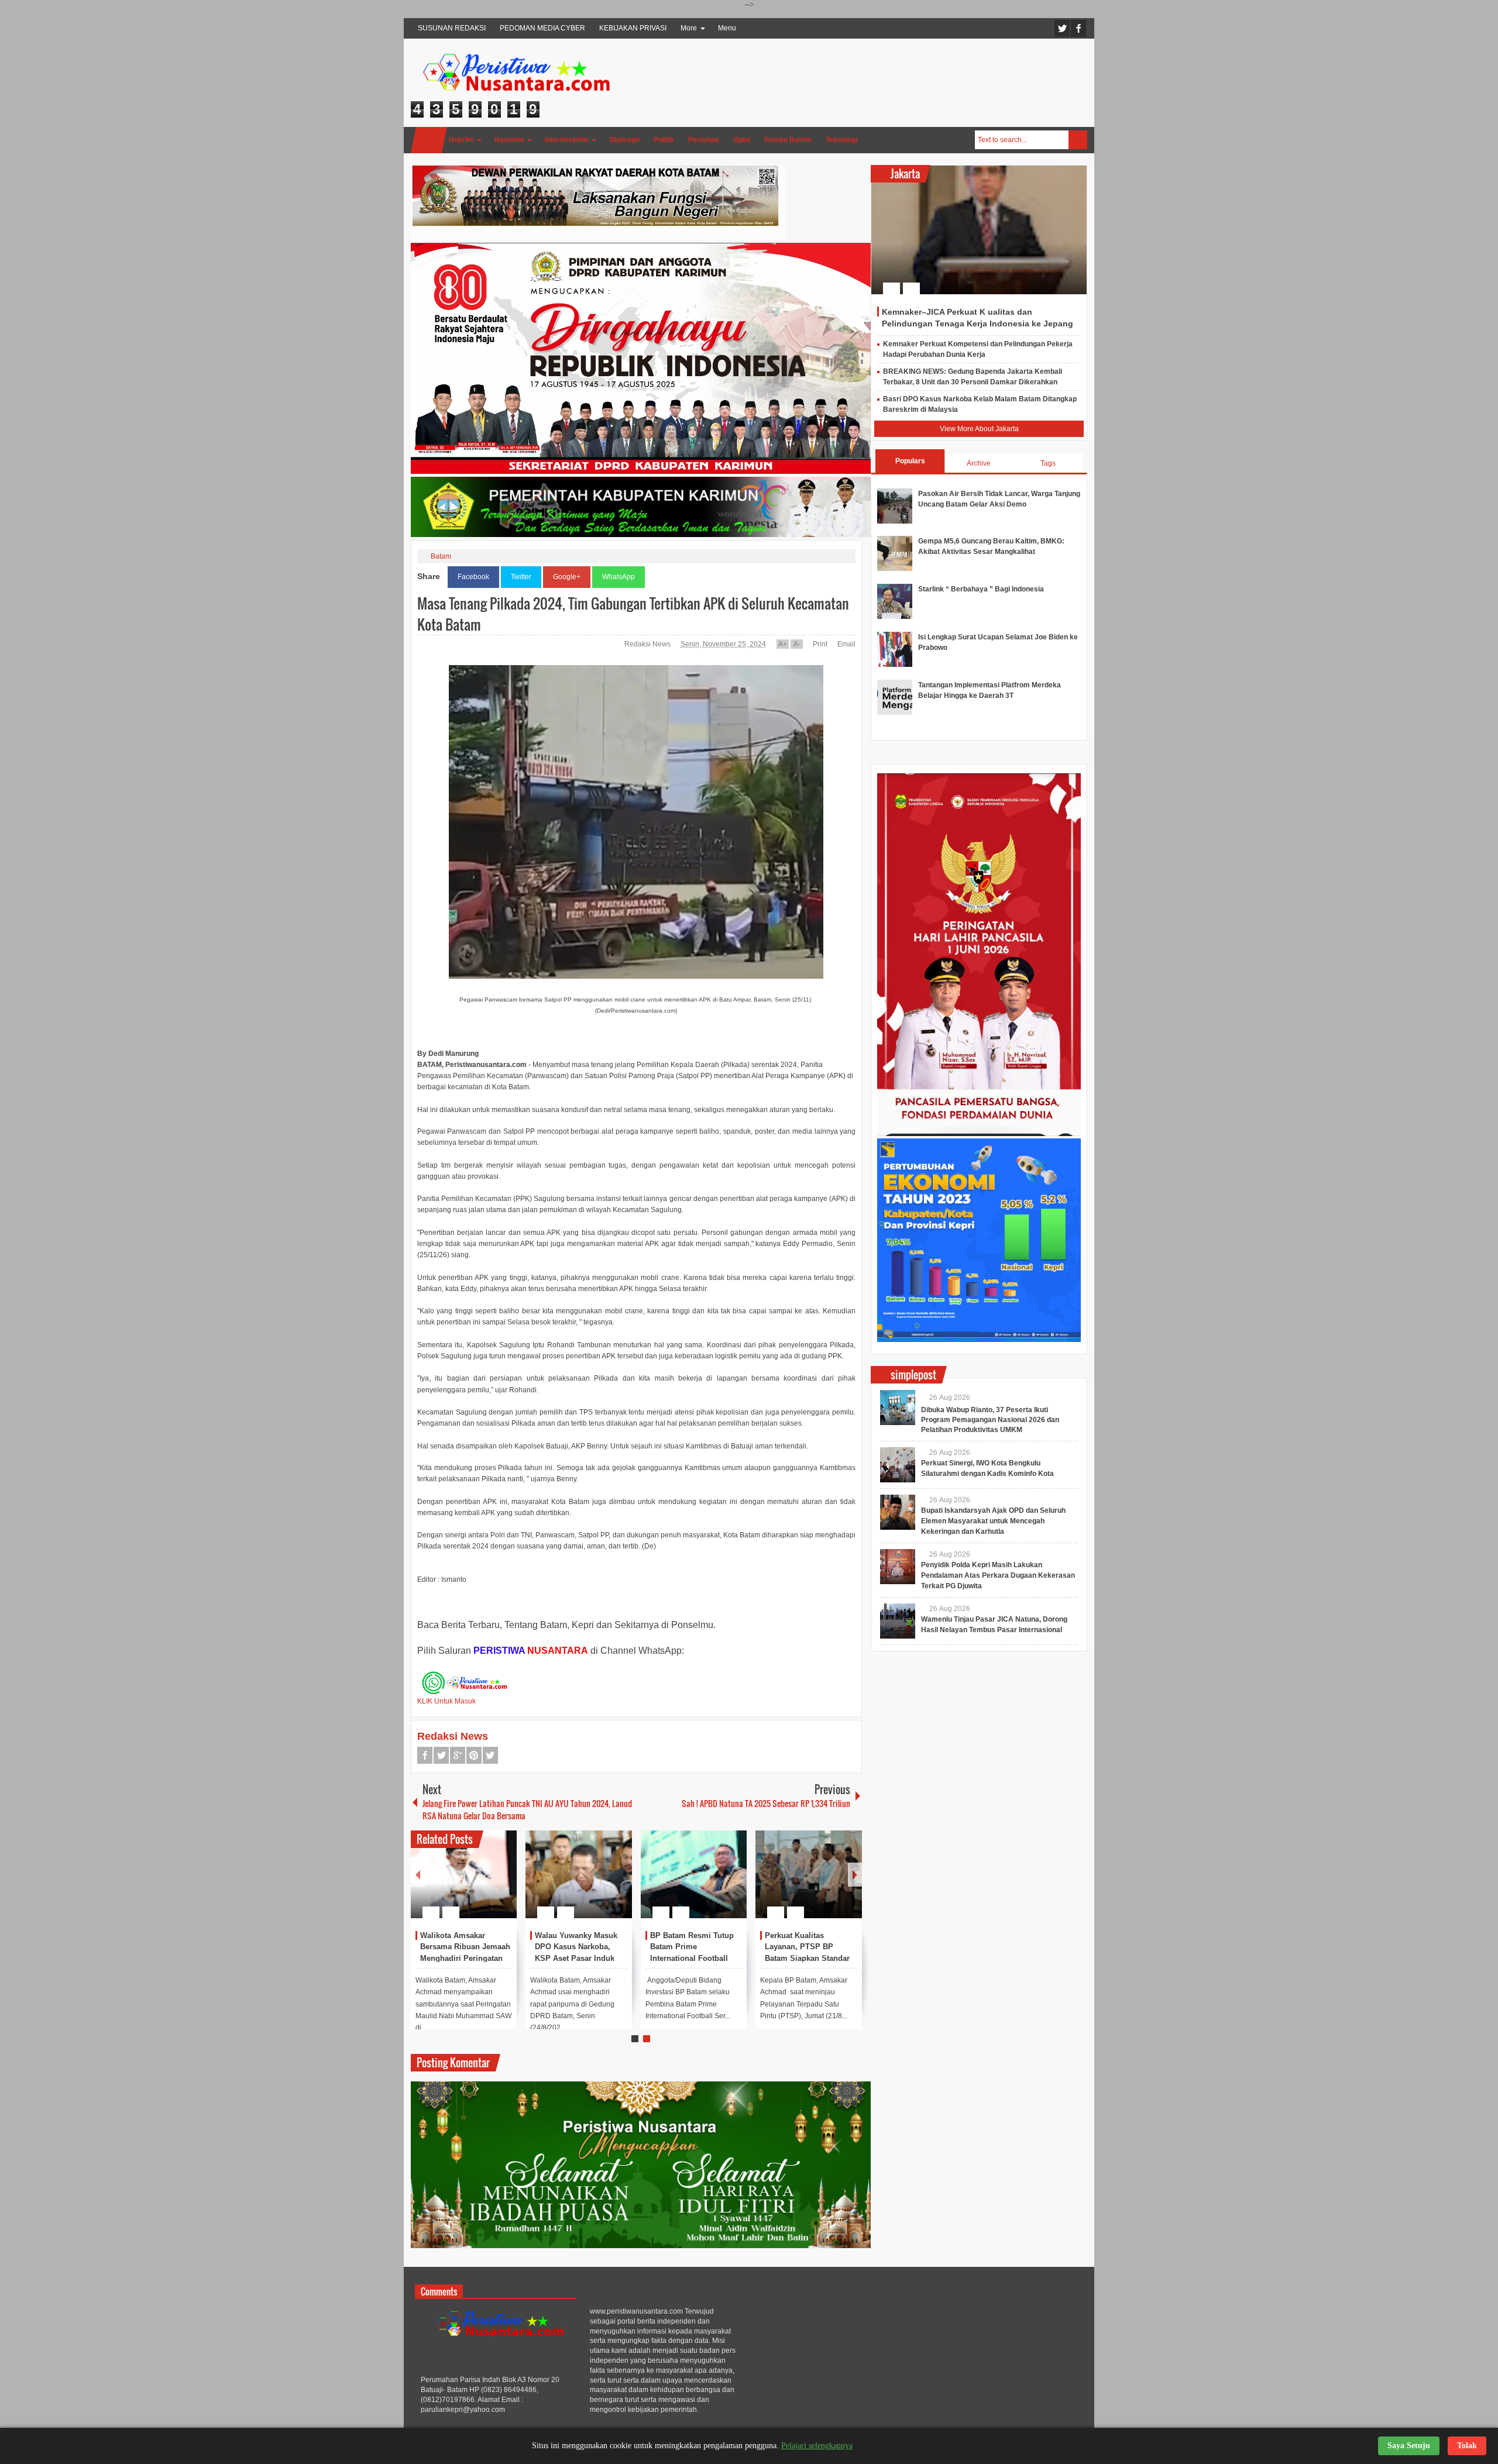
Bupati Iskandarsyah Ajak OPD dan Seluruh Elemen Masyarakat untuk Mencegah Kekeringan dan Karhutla (993, 1521)
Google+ (567, 577)
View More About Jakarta (979, 429)
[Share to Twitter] (488, 1884)
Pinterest (474, 1755)
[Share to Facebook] (473, 1884)
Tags (1048, 463)
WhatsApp (619, 577)
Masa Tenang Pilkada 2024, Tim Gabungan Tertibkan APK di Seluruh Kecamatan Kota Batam (633, 614)
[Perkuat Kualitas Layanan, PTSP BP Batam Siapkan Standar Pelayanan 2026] (809, 1874)
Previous (418, 1875)
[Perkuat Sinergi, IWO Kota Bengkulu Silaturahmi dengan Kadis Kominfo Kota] (898, 1465)
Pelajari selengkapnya (817, 2446)
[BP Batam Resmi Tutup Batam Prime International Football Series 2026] (694, 1874)
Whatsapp (490, 1755)
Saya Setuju (1409, 2446)
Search (1078, 140)
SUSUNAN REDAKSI (452, 28)
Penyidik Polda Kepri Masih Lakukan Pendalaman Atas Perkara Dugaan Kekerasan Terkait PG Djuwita (998, 1575)
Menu (727, 28)
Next (855, 1875)
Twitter (1062, 28)
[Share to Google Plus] (503, 1884)
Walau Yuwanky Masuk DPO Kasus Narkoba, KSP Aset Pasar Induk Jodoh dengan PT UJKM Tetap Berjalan (579, 1959)
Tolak (1467, 2446)
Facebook (1078, 28)
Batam (441, 556)
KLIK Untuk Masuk (446, 1701)
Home (429, 140)
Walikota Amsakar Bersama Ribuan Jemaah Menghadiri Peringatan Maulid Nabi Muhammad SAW (465, 1959)
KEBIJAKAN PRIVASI (633, 28)
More (689, 28)
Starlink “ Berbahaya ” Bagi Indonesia (981, 589)
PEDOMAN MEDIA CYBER (542, 28)
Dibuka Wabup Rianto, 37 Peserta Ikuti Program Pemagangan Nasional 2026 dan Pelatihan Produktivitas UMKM (990, 1420)
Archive (979, 463)
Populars (910, 461)
